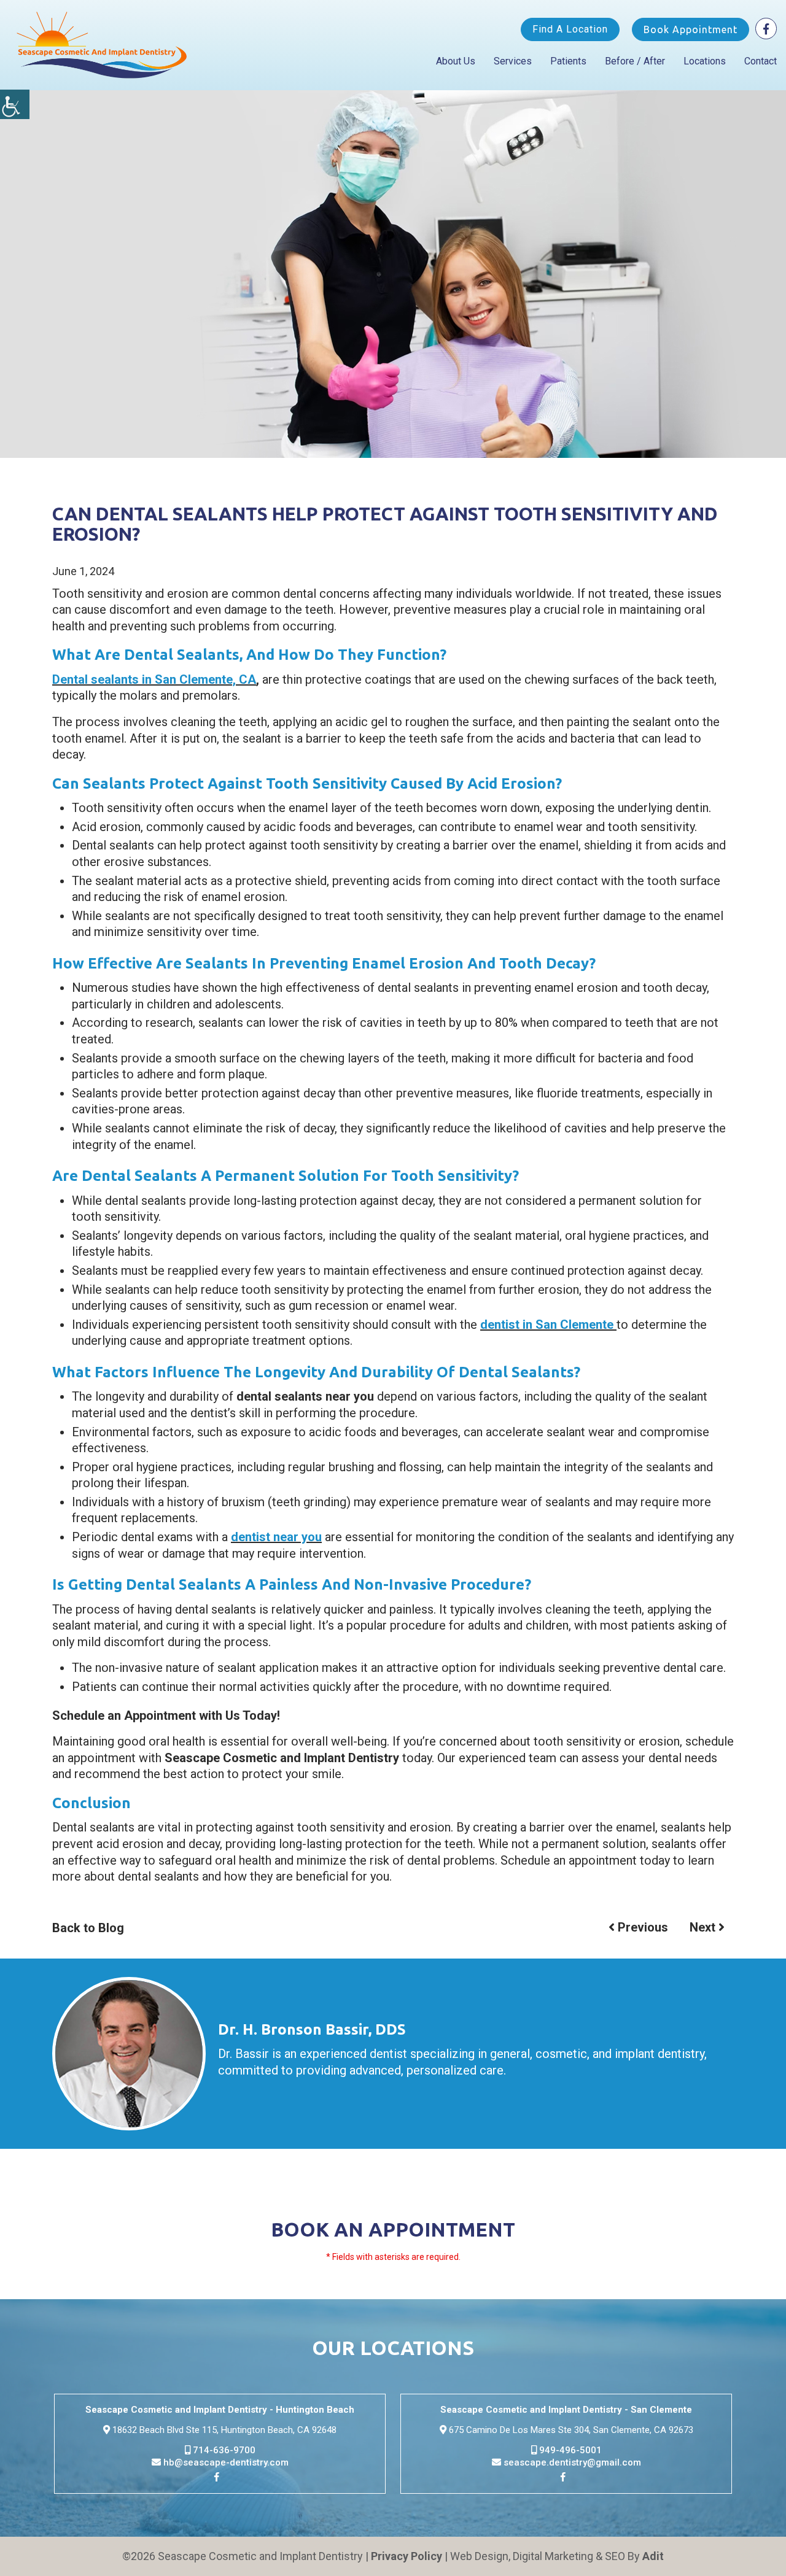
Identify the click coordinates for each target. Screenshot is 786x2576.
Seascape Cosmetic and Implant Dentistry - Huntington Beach (220, 2410)
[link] (220, 2479)
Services (513, 61)
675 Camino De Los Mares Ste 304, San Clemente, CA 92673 (570, 2430)
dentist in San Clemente (548, 1325)
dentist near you (276, 1537)
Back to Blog (88, 1928)
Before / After (635, 61)
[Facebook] (766, 29)
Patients (568, 61)
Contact (761, 61)
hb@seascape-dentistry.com (225, 2462)
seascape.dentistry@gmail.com (571, 2462)
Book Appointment (691, 29)
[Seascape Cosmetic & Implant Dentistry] (102, 45)
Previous (641, 1927)
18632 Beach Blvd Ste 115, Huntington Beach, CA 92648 (223, 2430)
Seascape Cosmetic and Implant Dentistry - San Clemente (566, 2410)
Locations (705, 61)
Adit (653, 2556)
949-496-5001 (569, 2450)
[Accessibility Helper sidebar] (15, 104)
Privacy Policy (407, 2556)
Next (704, 1927)
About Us (456, 61)
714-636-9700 (223, 2450)
